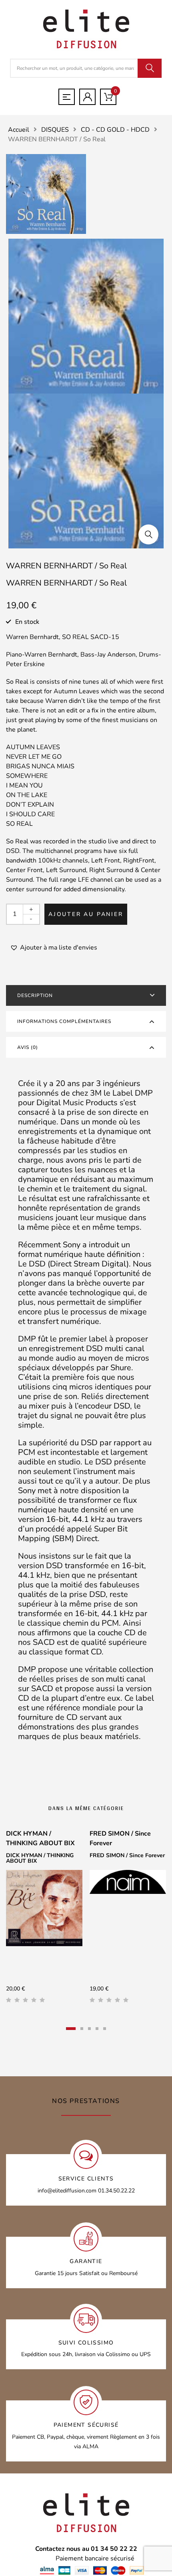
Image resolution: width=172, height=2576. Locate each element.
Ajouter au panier (86, 914)
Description (35, 995)
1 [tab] (71, 2029)
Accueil (19, 130)
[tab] (86, 995)
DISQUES (55, 130)
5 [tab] (105, 2029)
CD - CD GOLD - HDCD (115, 130)
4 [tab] (97, 2029)
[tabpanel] (44, 1919)
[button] (148, 534)
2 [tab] (82, 2029)
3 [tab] (89, 2029)
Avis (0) (28, 1047)
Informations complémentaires (64, 1021)
